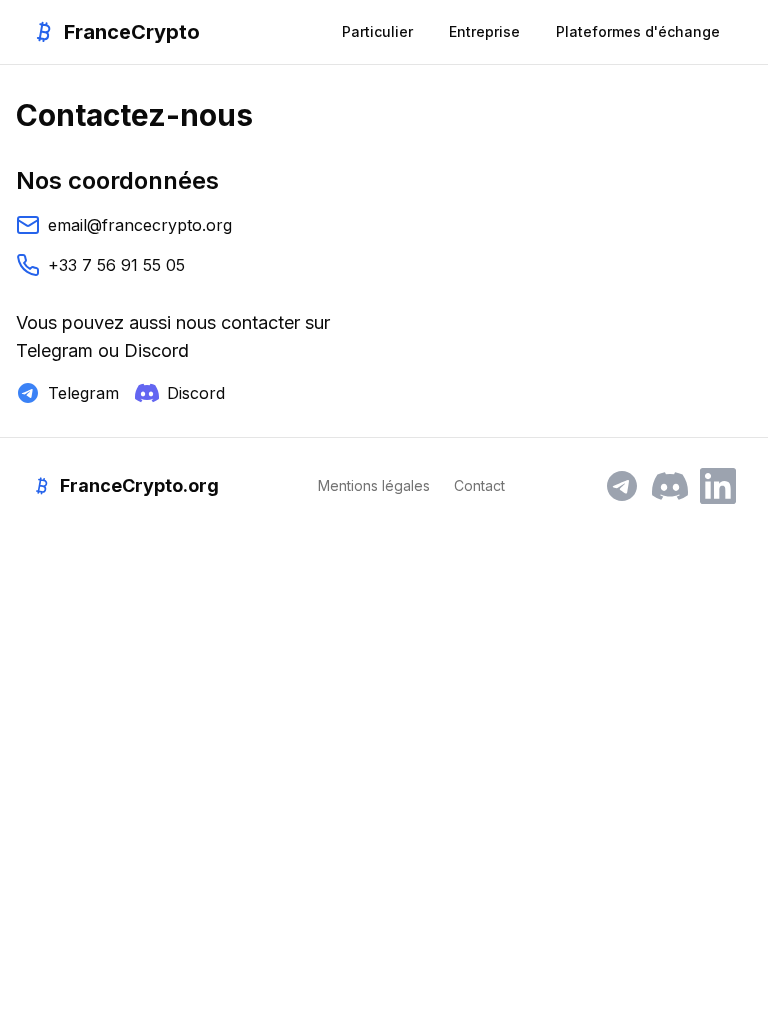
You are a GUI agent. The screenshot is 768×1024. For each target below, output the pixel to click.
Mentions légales (374, 485)
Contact (479, 485)
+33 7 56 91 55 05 (116, 265)
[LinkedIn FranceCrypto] (718, 486)
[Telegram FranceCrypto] (622, 486)
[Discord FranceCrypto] (670, 486)
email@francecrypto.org (140, 225)
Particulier (377, 31)
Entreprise (484, 31)
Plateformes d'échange (638, 31)
